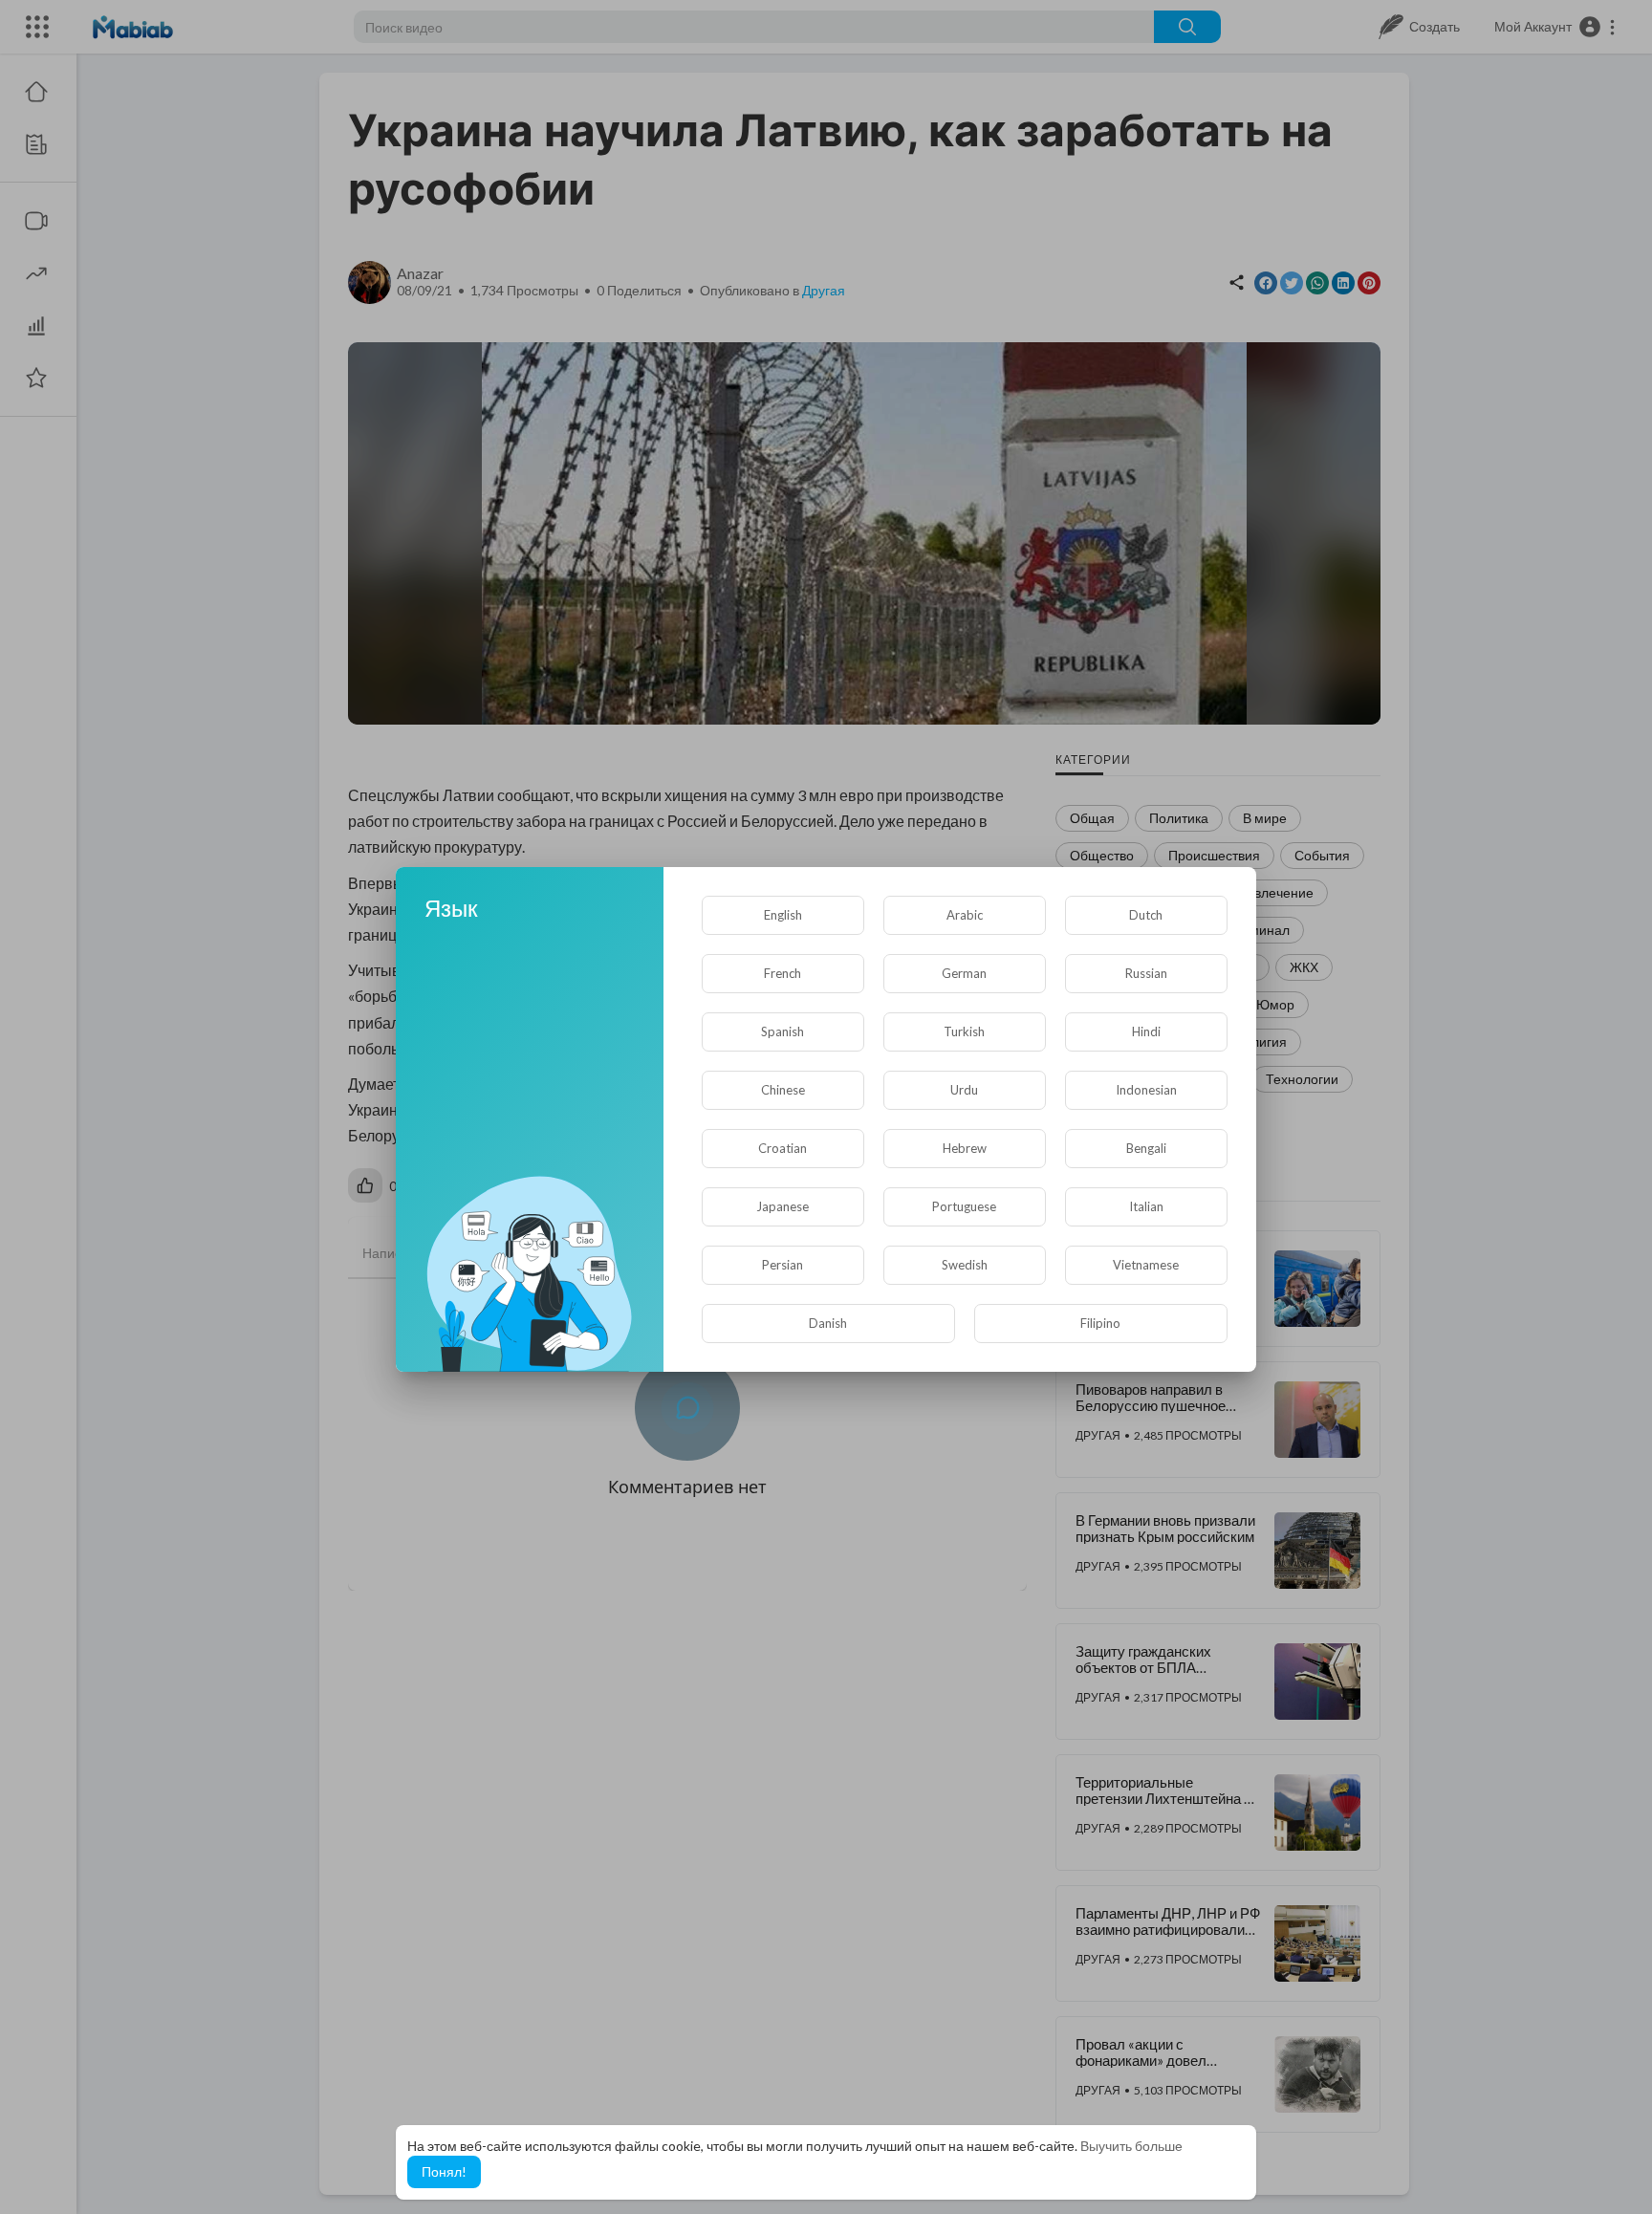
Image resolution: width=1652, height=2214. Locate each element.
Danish (828, 1323)
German (964, 973)
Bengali (1146, 1148)
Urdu (964, 1090)
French (783, 973)
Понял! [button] (444, 2171)
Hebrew (965, 1148)
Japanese (783, 1206)
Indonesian (1146, 1090)
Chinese (783, 1090)
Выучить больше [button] (1131, 2146)
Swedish (965, 1265)
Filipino (1100, 1323)
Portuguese (964, 1206)
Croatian (783, 1148)
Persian (783, 1265)
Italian (1146, 1206)
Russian (1146, 973)
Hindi (1146, 1031)
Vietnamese (1146, 1265)
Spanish (783, 1031)
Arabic (965, 915)
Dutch (1146, 915)
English (783, 915)
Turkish (964, 1031)
